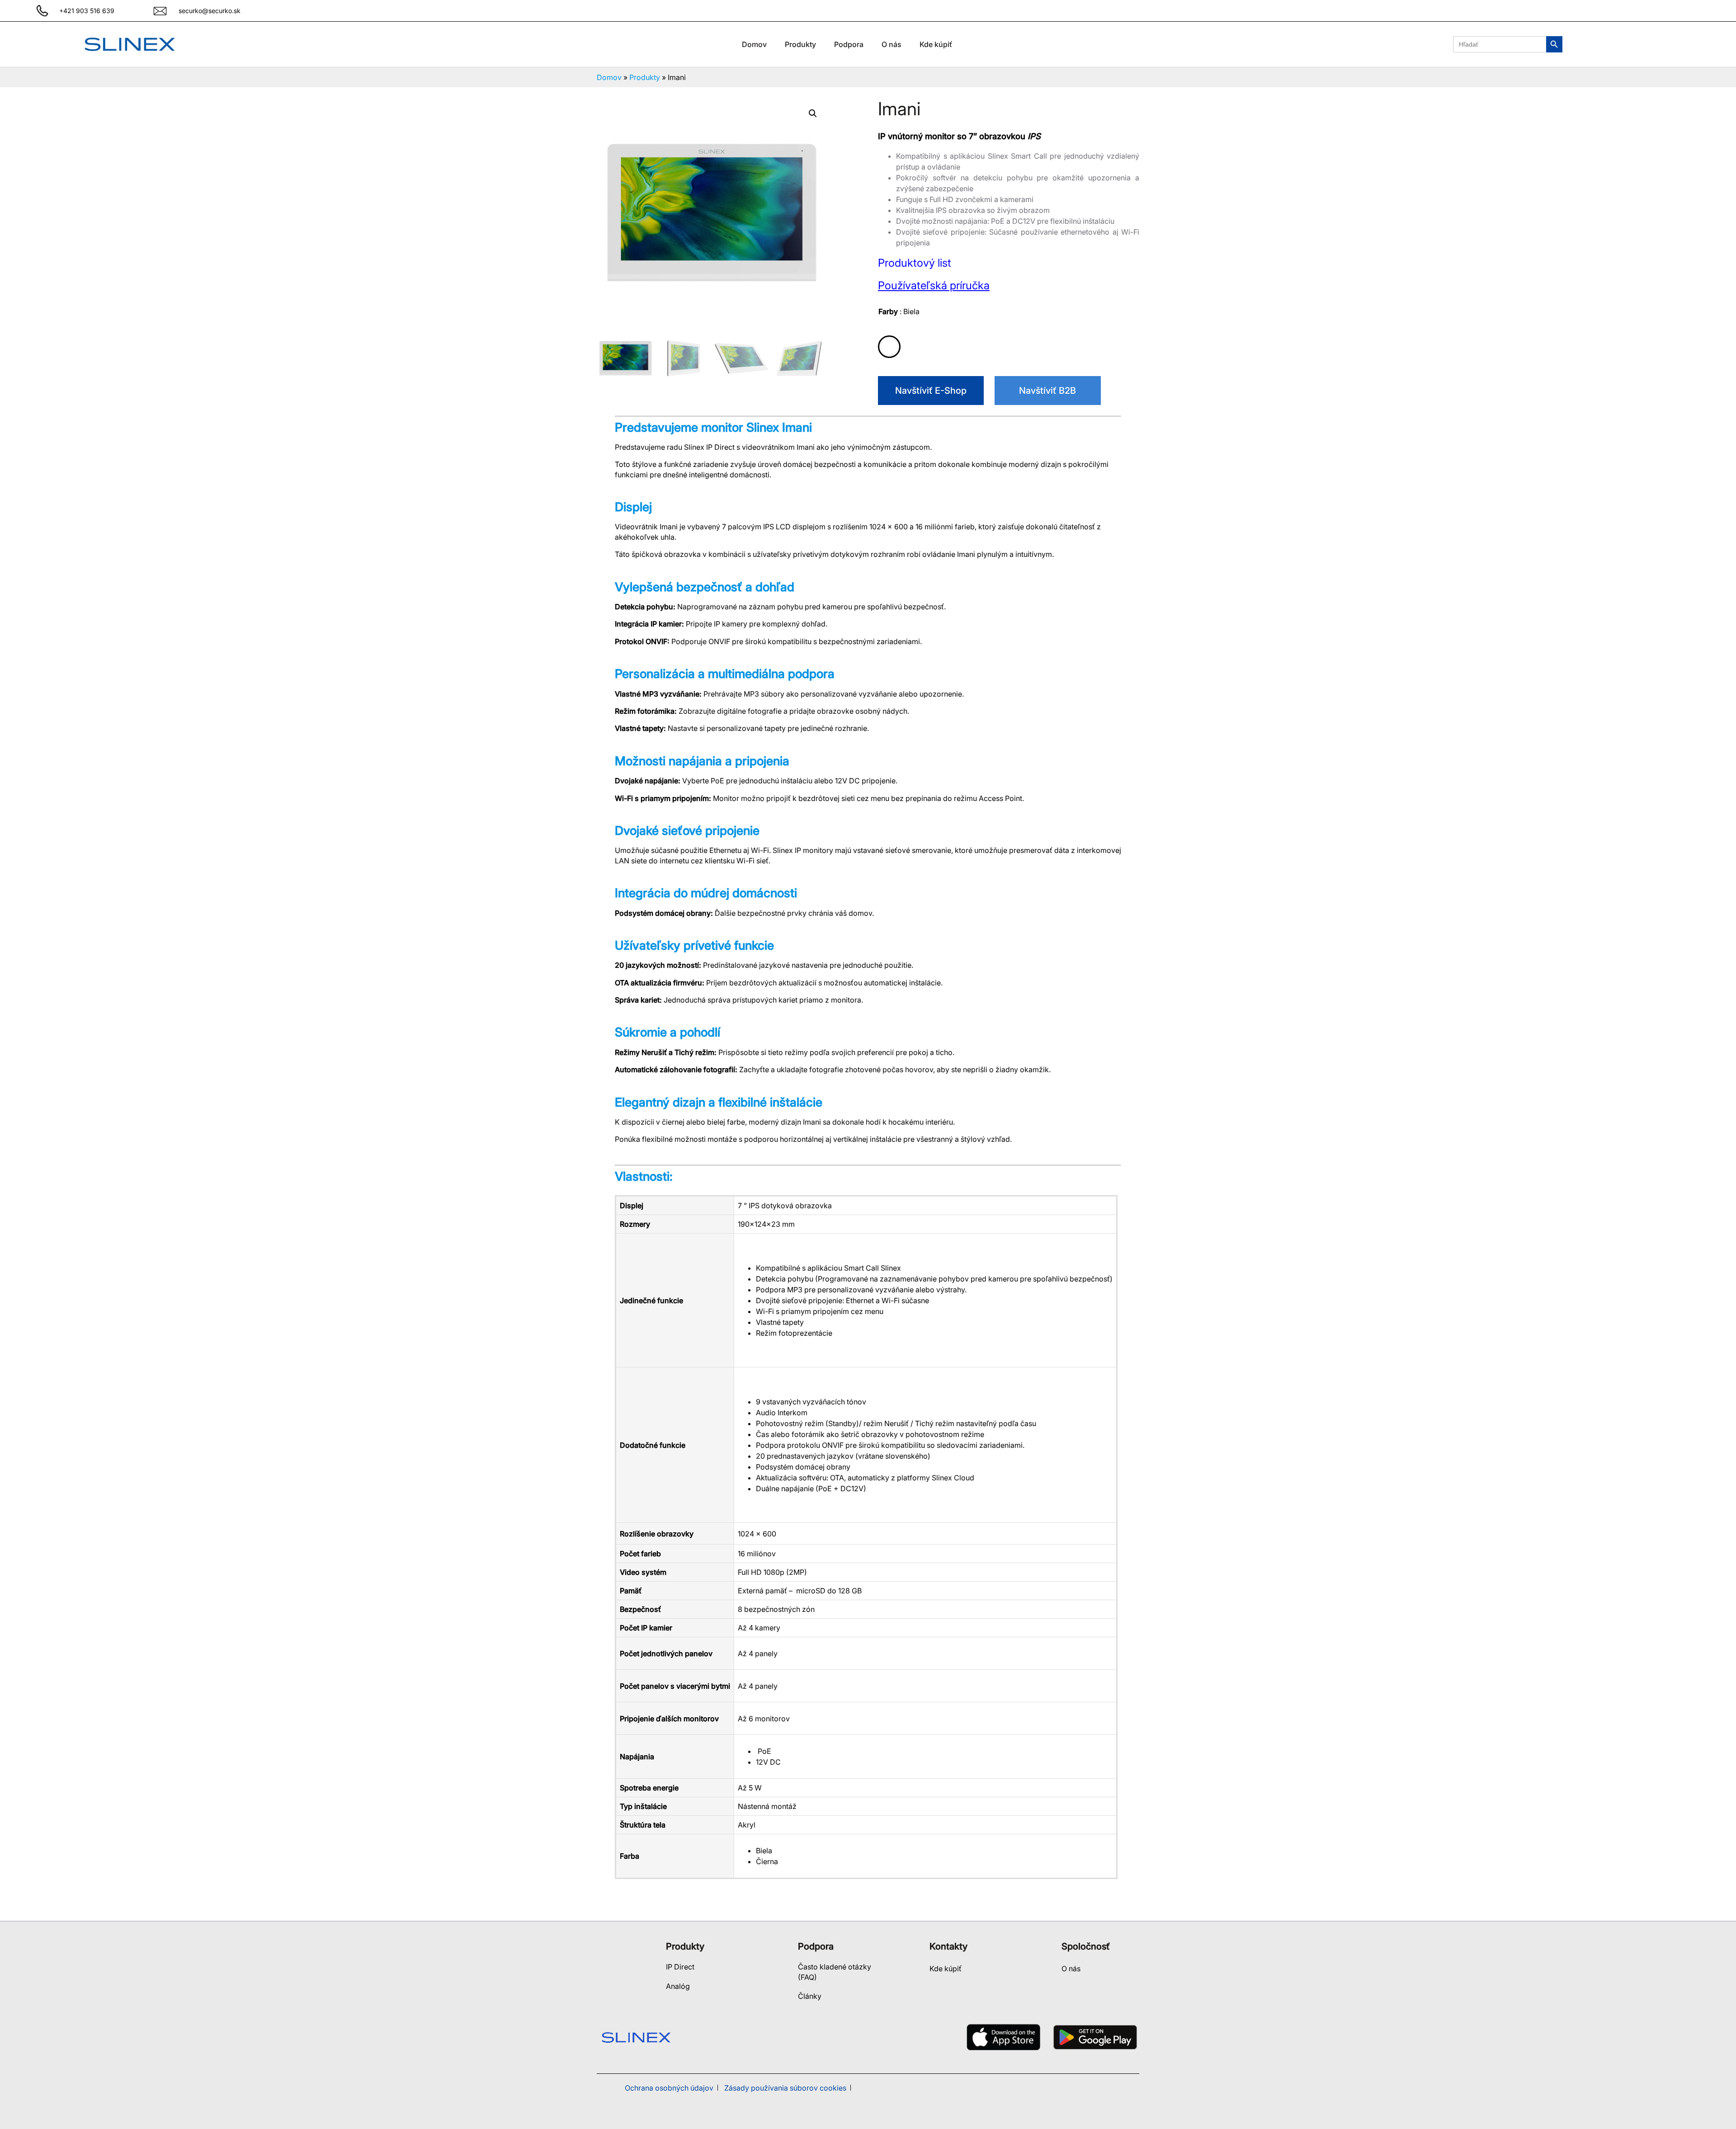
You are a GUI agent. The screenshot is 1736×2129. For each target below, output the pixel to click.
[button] (813, 113)
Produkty (645, 77)
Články (810, 1996)
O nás (1071, 1969)
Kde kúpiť (946, 1969)
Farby (899, 311)
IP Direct (680, 1967)
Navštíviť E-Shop (931, 391)
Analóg (678, 1986)
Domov (754, 44)
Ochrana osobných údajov (669, 2088)
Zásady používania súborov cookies (785, 2088)
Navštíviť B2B (1047, 391)
